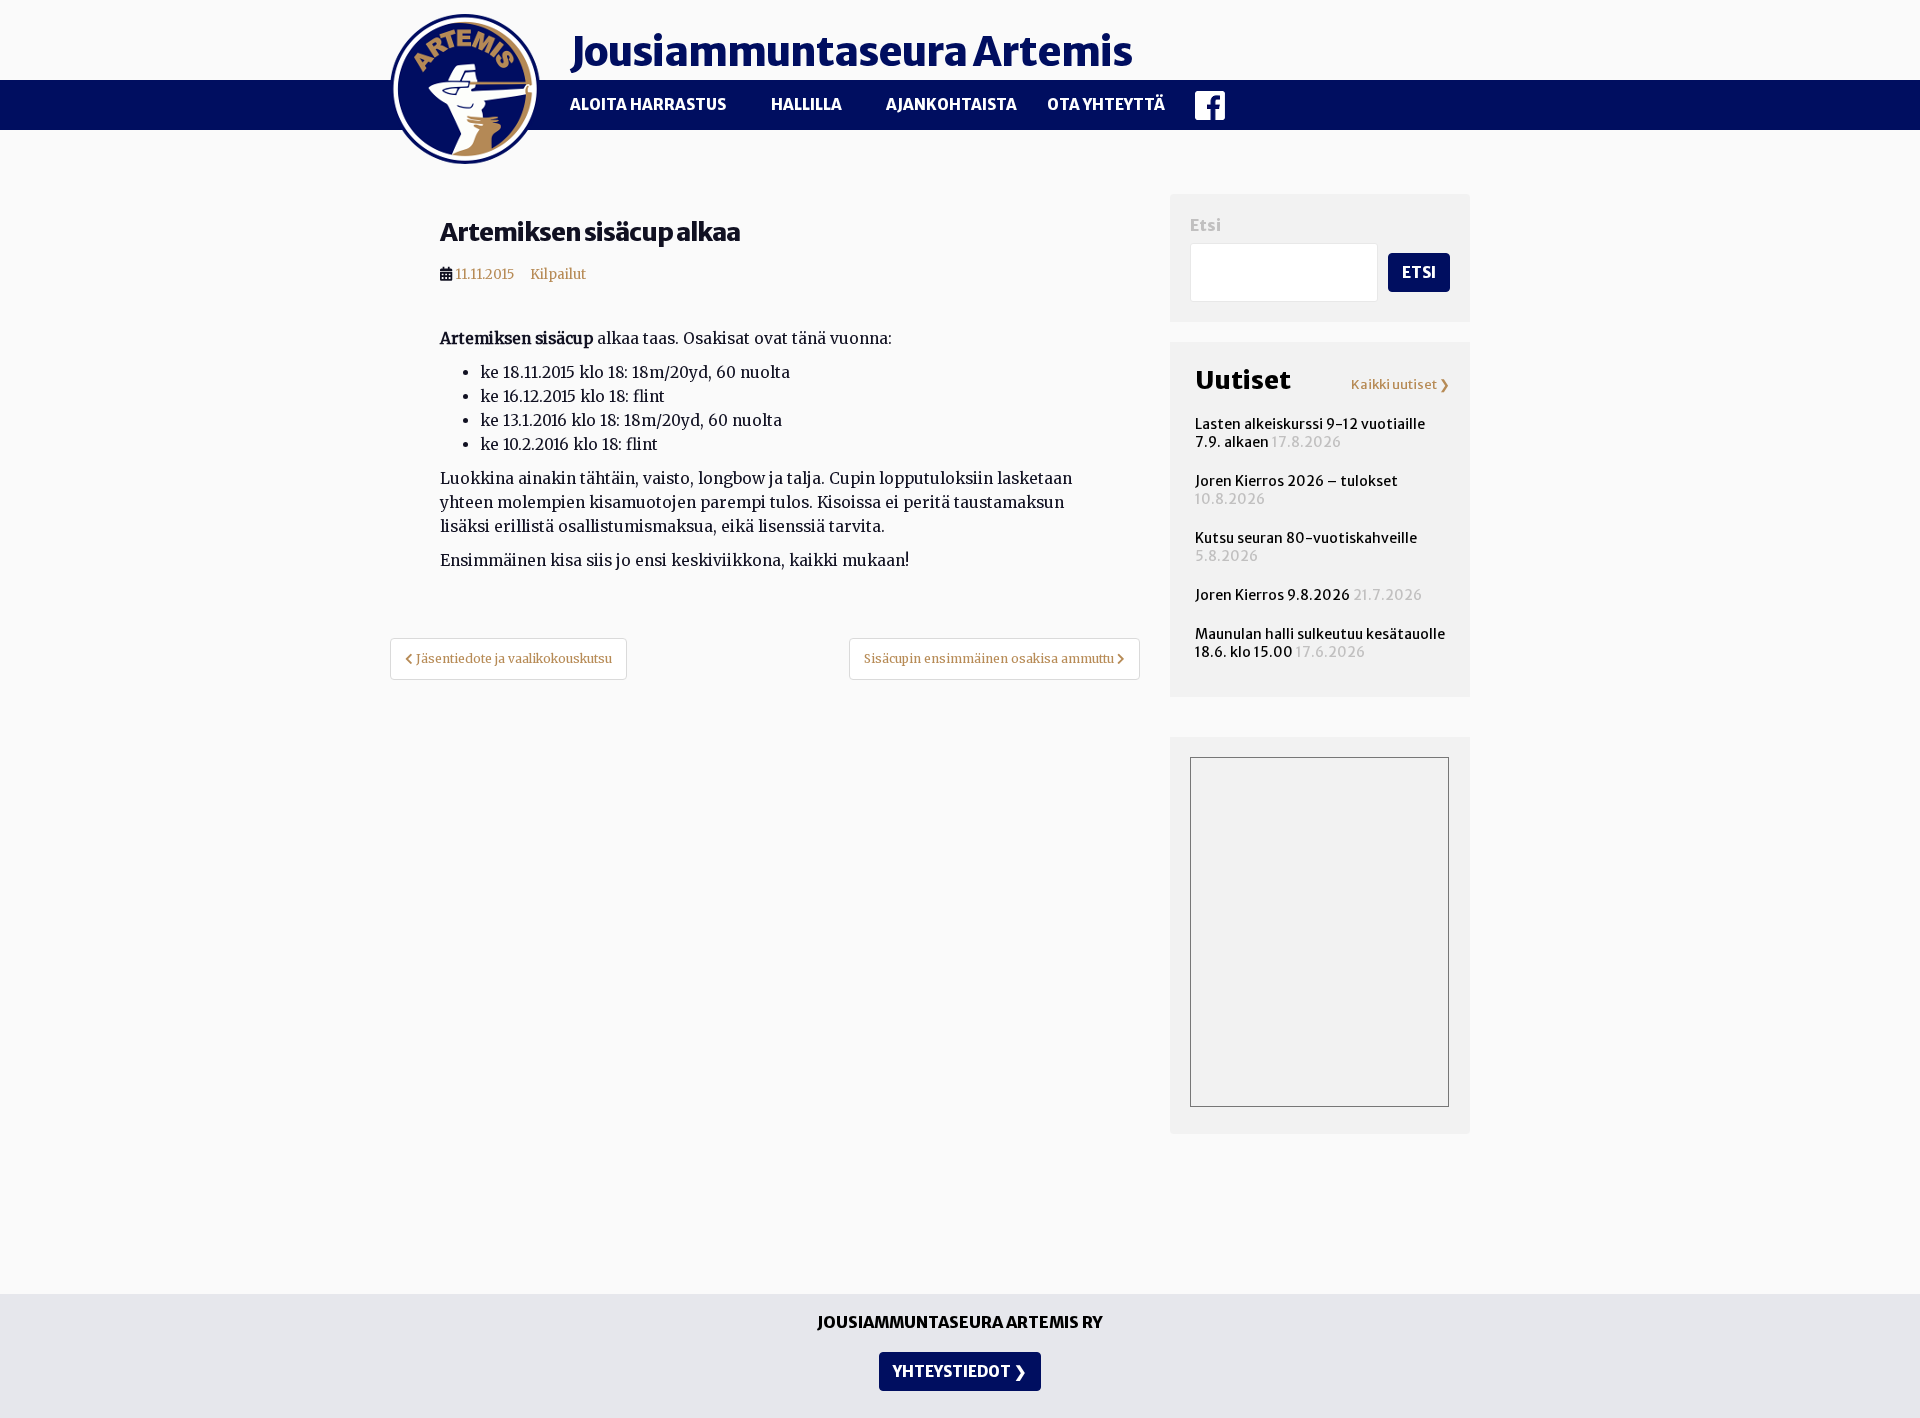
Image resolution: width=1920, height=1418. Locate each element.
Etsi (1205, 225)
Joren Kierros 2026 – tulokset (1296, 481)
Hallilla (806, 104)
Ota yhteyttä (1106, 104)
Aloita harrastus (648, 104)
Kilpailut (558, 274)
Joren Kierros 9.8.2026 (1272, 595)
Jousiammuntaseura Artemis (851, 52)
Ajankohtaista (951, 104)
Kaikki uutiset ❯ (1400, 385)
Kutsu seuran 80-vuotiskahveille (1306, 538)
